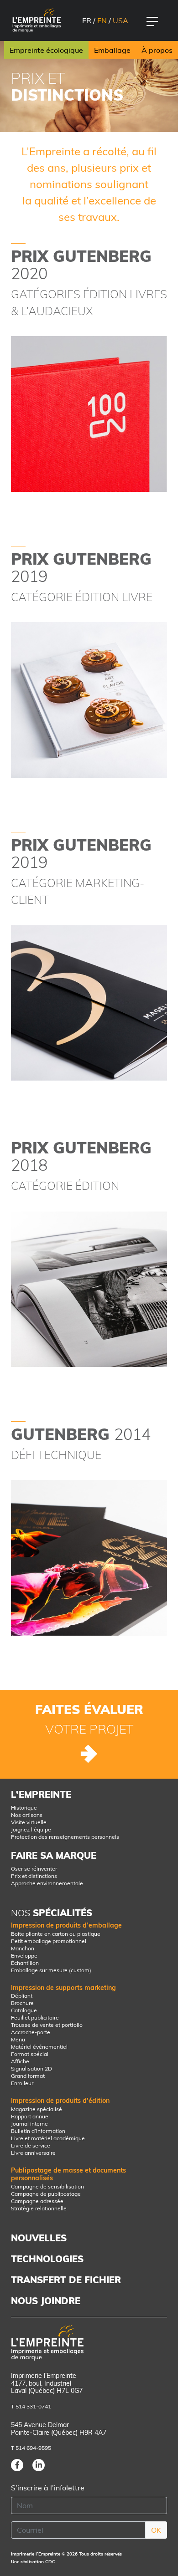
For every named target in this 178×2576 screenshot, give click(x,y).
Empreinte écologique (46, 50)
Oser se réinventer (34, 1869)
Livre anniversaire (33, 2153)
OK (156, 2530)
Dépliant (22, 1996)
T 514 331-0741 (31, 2406)
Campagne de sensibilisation (47, 2186)
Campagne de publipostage (46, 2194)
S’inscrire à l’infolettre (48, 2488)
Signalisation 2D (31, 2068)
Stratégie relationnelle (39, 2208)
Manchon (23, 1948)
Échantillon (25, 1963)
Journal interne (29, 2124)
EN (102, 20)
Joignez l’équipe (31, 1829)
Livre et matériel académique (48, 2138)
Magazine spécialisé (37, 2109)
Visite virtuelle (29, 1822)
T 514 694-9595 (31, 2448)
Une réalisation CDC (33, 2562)
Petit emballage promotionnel (49, 1941)
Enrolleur (22, 2083)
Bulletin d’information (38, 2131)
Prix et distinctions (34, 1876)
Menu (18, 2039)
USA (120, 20)
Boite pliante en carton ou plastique (56, 1934)
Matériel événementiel (39, 2047)
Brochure (22, 2003)
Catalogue (24, 2010)
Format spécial (30, 2054)
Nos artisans (27, 1815)
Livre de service (31, 2145)
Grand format (28, 2076)
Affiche (20, 2061)
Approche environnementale (47, 1883)
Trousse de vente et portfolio (47, 2025)
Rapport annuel (30, 2116)
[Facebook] (17, 2465)
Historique (24, 1808)
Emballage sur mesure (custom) (51, 1970)
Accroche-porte (31, 2032)
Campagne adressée (37, 2201)
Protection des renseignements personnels (65, 1837)
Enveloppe (24, 1956)
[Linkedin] (39, 2465)
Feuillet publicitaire (35, 2017)
